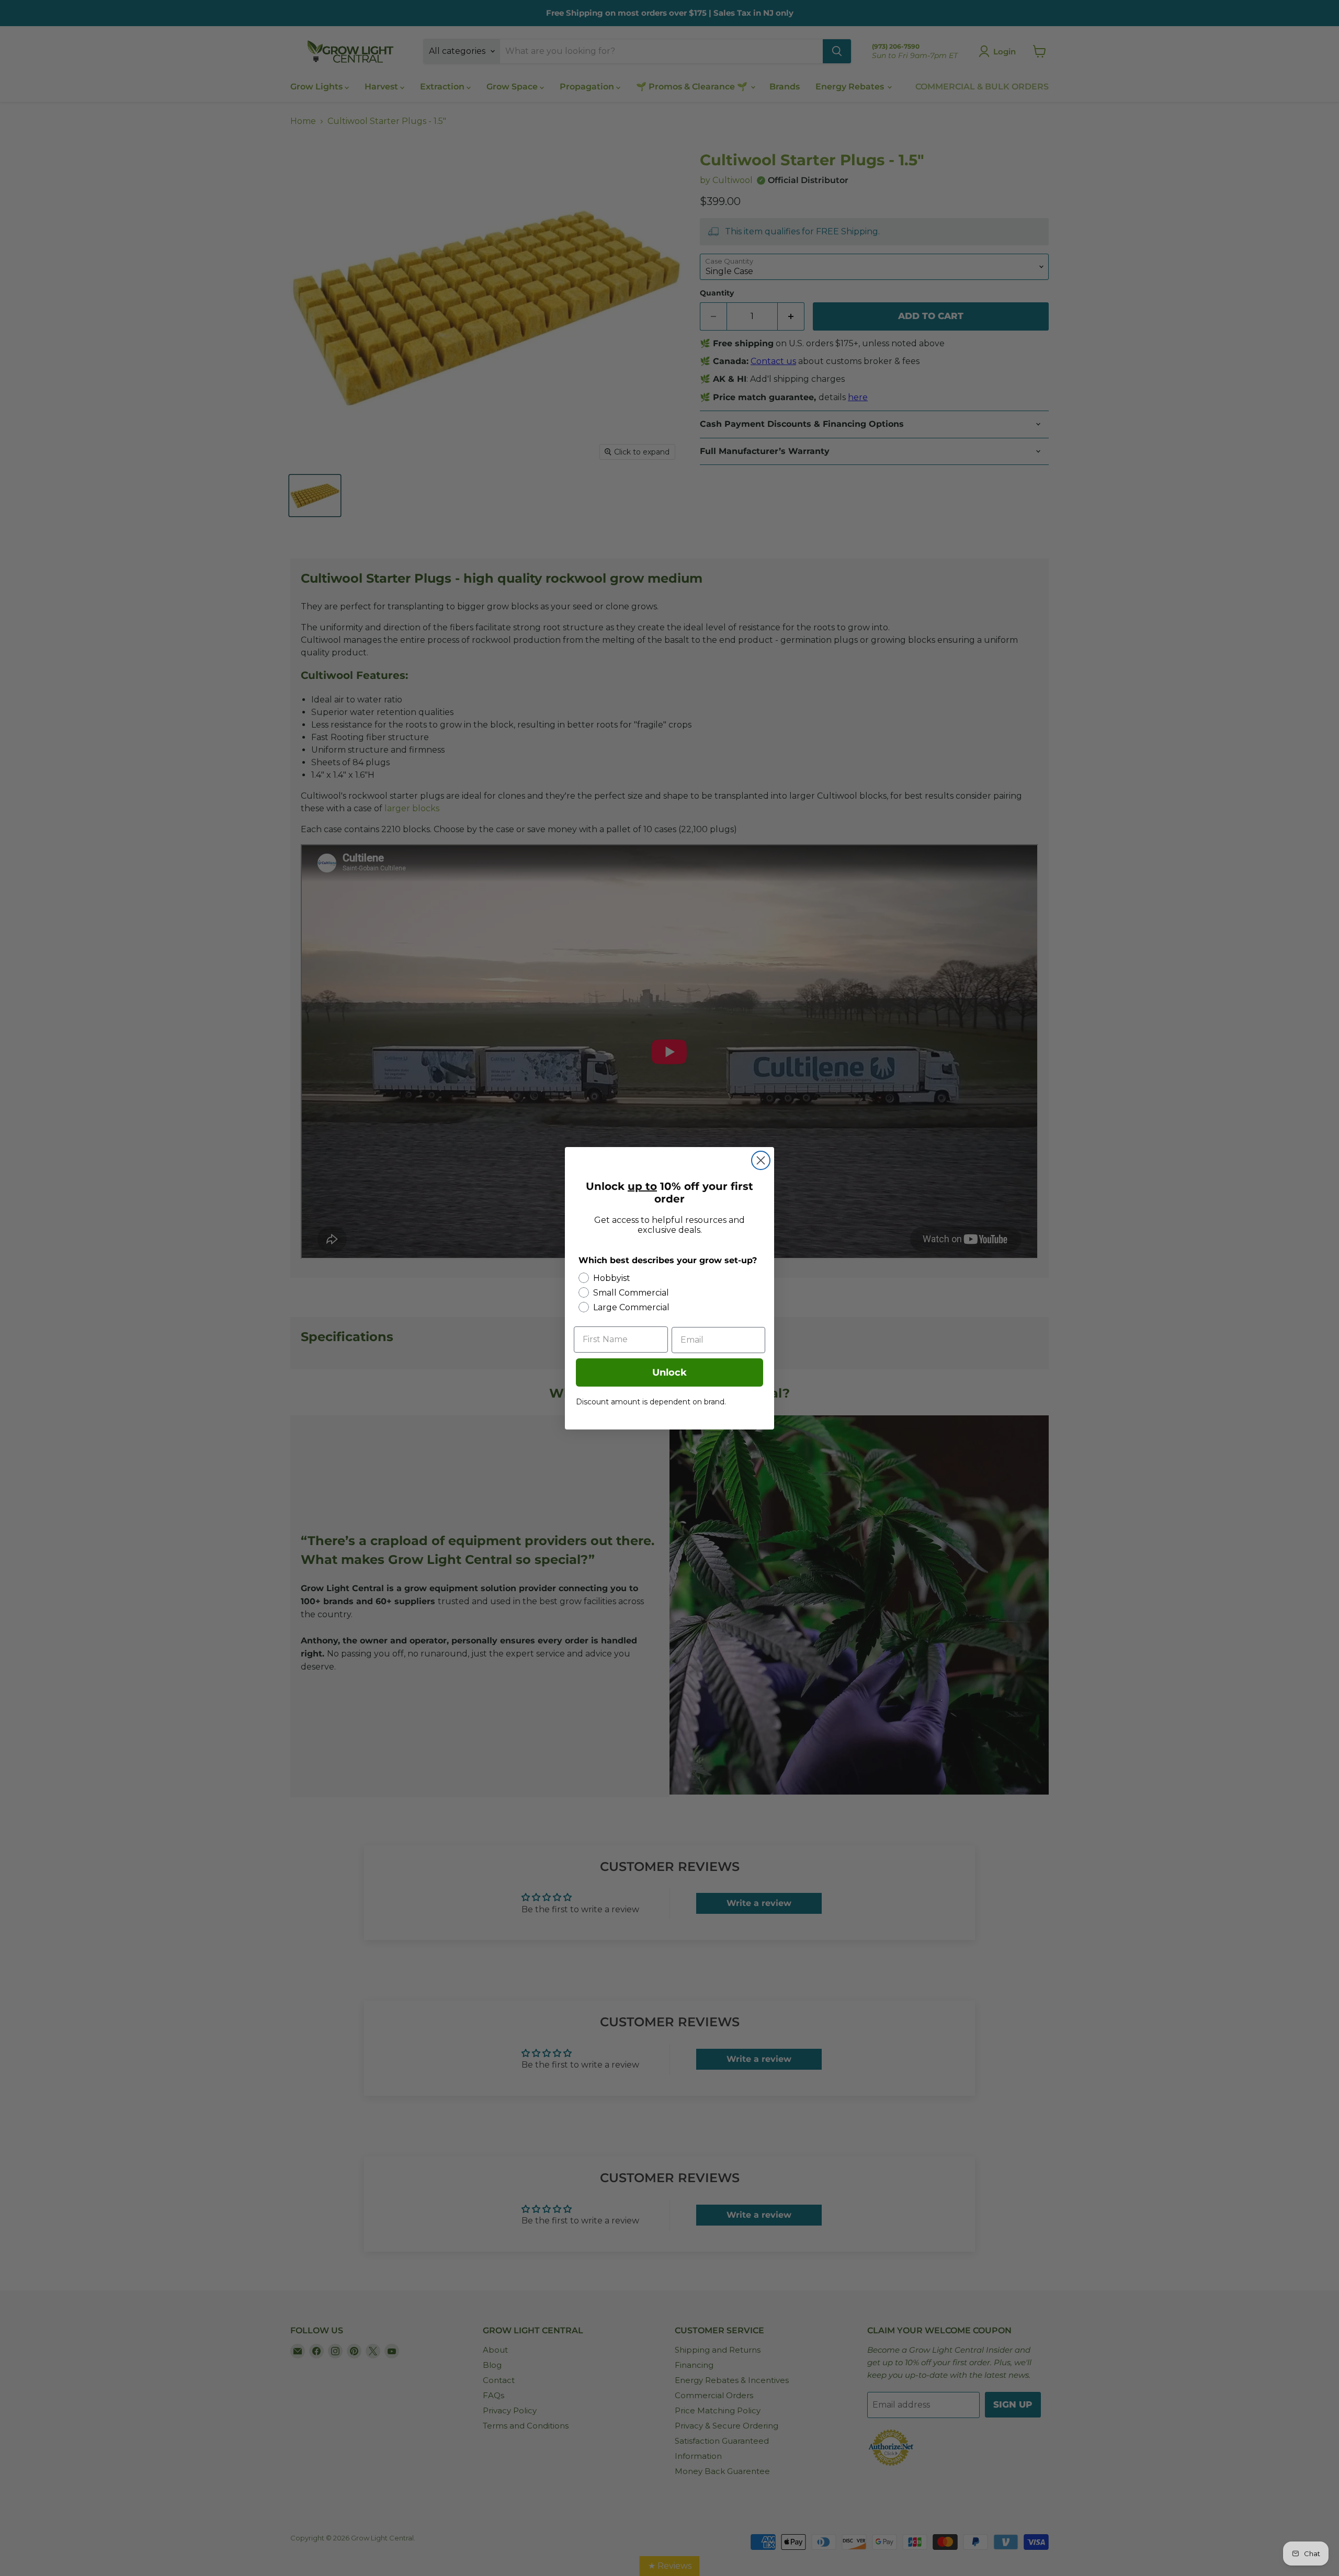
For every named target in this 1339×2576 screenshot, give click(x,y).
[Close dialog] (761, 1160)
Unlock (669, 1372)
